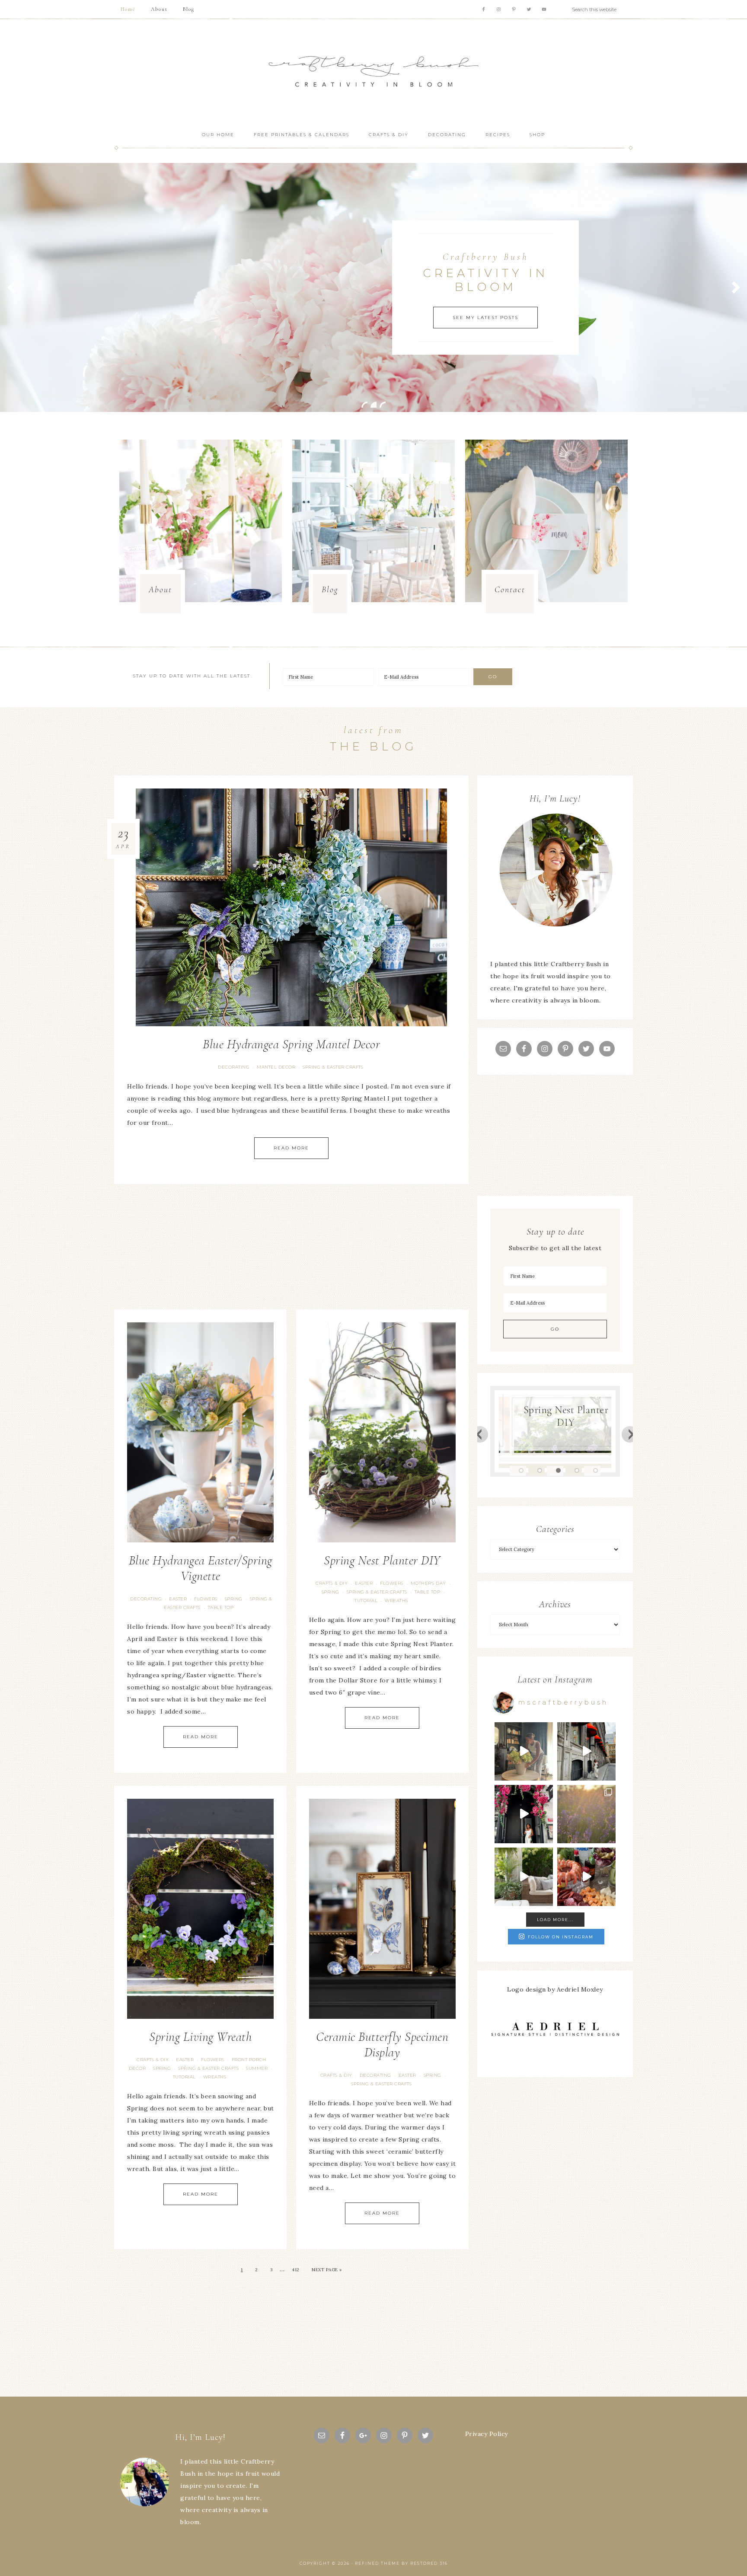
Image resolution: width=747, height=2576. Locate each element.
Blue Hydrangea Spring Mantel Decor (291, 1044)
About (160, 590)
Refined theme (377, 2563)
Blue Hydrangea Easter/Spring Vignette (201, 1568)
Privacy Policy (487, 2434)
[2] (373, 405)
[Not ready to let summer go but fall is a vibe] (586, 1751)
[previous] (11, 287)
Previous (480, 1434)
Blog (330, 590)
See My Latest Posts (485, 317)
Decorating (234, 1067)
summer (257, 2068)
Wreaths (396, 1601)
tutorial (366, 1601)
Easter (178, 1599)
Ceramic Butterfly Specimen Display (382, 2045)
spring (234, 1599)
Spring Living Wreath (200, 2037)
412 (296, 2270)
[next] (736, 287)
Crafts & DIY (332, 1583)
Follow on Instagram (561, 1937)
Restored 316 (429, 2563)
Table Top (221, 1607)
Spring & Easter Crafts (333, 1067)
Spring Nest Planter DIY (382, 1560)
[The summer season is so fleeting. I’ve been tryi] (586, 1877)
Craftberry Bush (373, 72)
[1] (364, 405)
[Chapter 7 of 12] (586, 1814)
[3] (383, 405)
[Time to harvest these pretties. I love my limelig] (524, 1751)
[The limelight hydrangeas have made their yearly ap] (524, 1877)
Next (630, 1434)
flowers (206, 1599)
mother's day (428, 1583)
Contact (510, 590)
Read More (291, 1148)
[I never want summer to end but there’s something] (524, 1814)
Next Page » (327, 2270)
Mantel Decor (276, 1067)
